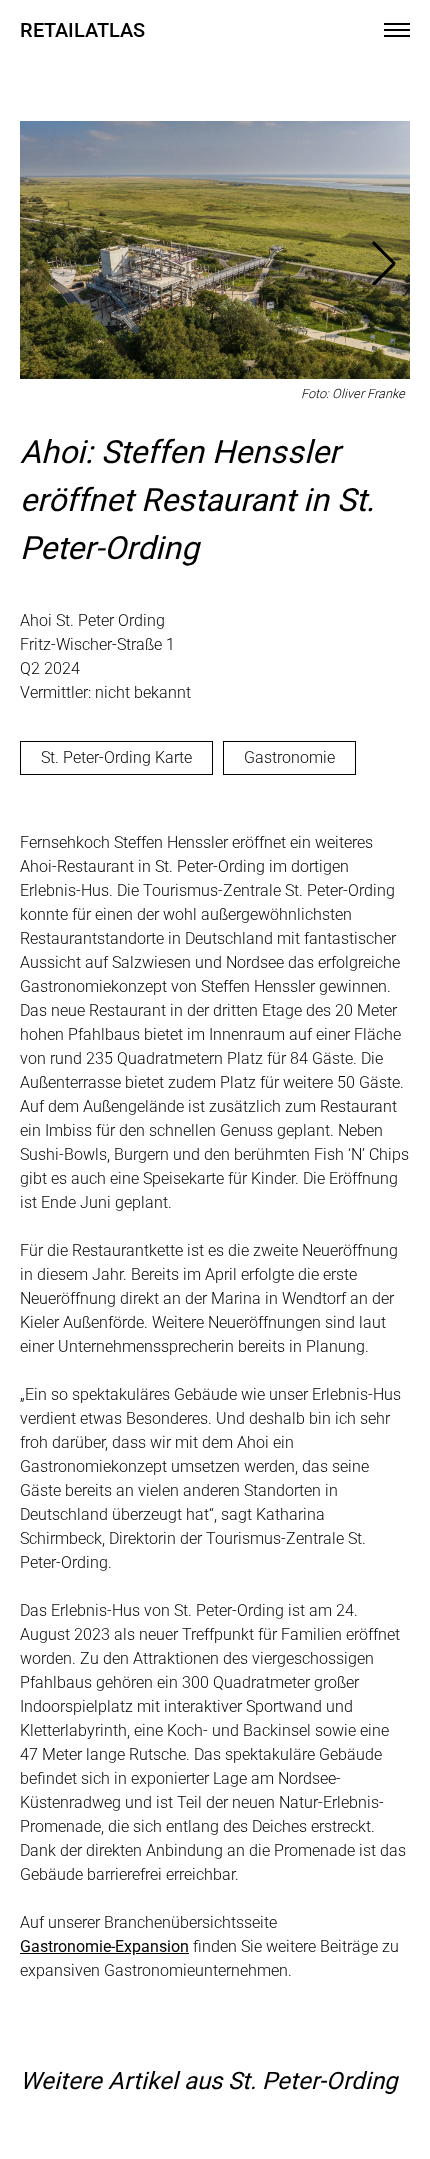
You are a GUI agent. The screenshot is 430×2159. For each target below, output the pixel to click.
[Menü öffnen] (397, 30)
